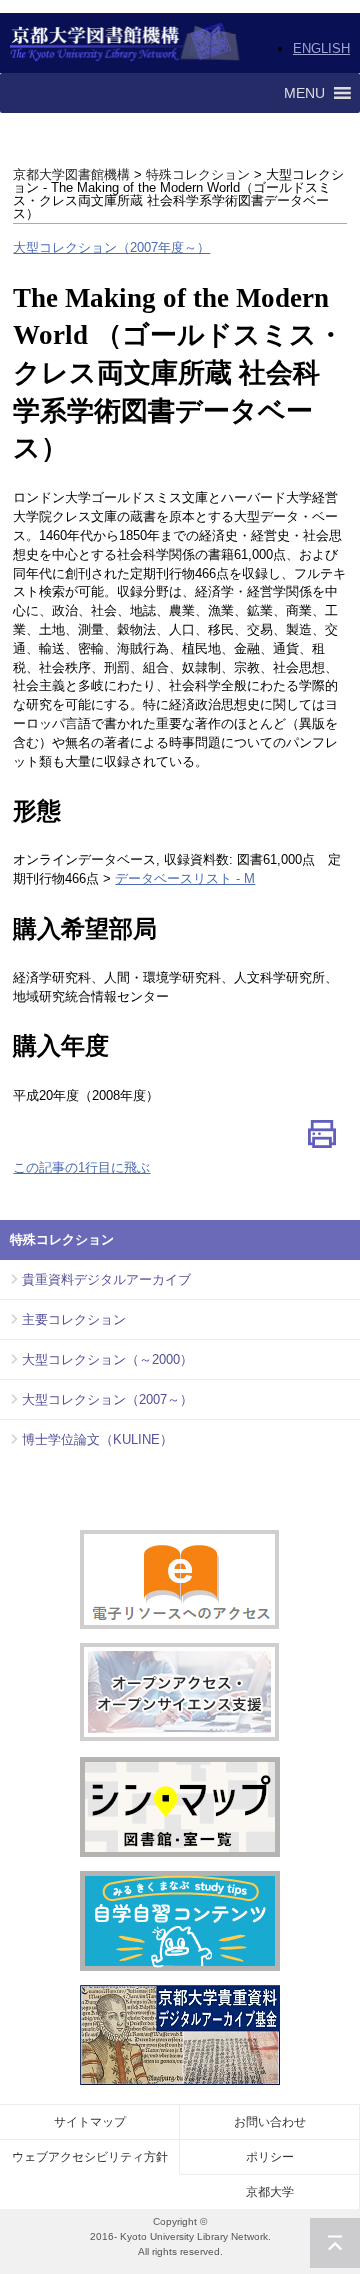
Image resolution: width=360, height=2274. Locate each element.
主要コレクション (74, 1319)
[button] (304, 93)
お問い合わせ (270, 2122)
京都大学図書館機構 (125, 43)
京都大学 (270, 2192)
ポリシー (270, 2157)
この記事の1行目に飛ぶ (81, 1167)
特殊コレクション (198, 174)
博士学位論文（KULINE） (97, 1439)
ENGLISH (321, 48)
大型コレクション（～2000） (107, 1359)
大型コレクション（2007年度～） (111, 247)
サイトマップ (90, 2122)
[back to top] (335, 2243)
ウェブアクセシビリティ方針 (90, 2157)
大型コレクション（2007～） (107, 1399)
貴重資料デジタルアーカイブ (106, 1279)
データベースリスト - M (185, 878)
